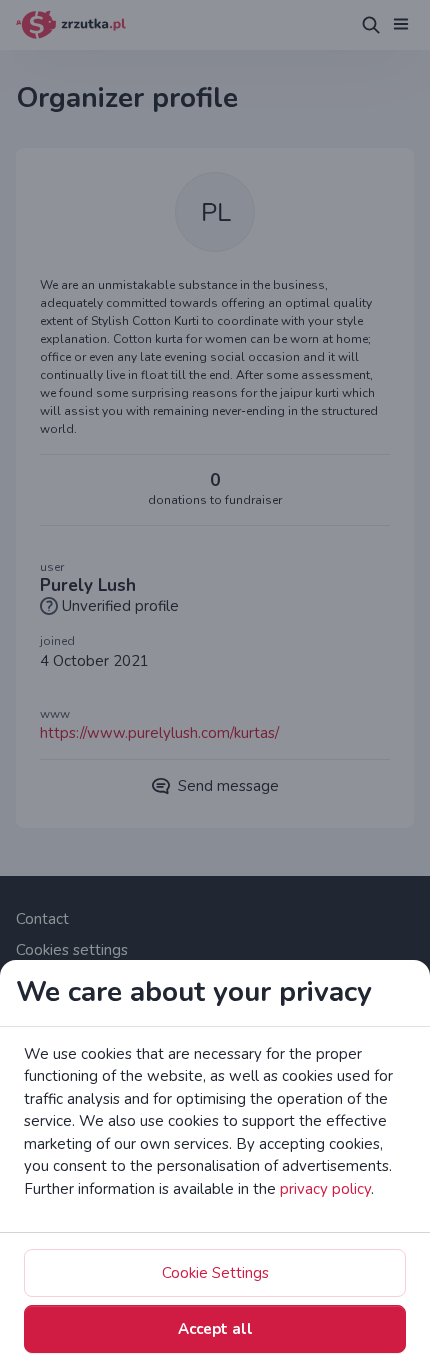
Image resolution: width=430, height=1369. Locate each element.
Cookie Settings (215, 1273)
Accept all (215, 1329)
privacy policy (325, 1189)
